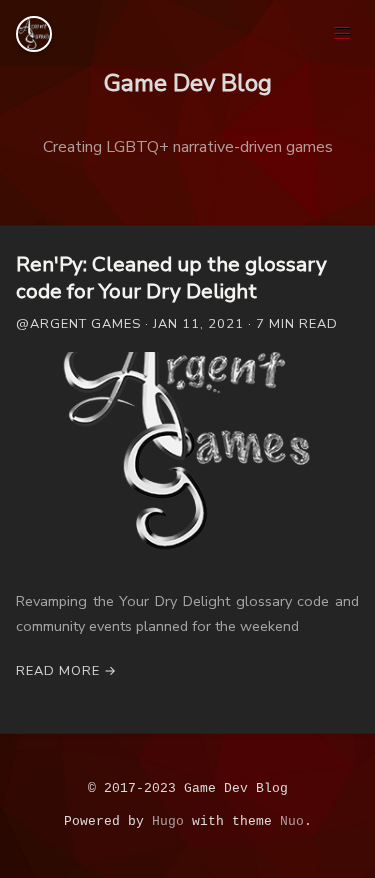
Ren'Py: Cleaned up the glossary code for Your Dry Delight (171, 277)
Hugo (168, 821)
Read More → (66, 671)
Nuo (292, 821)
